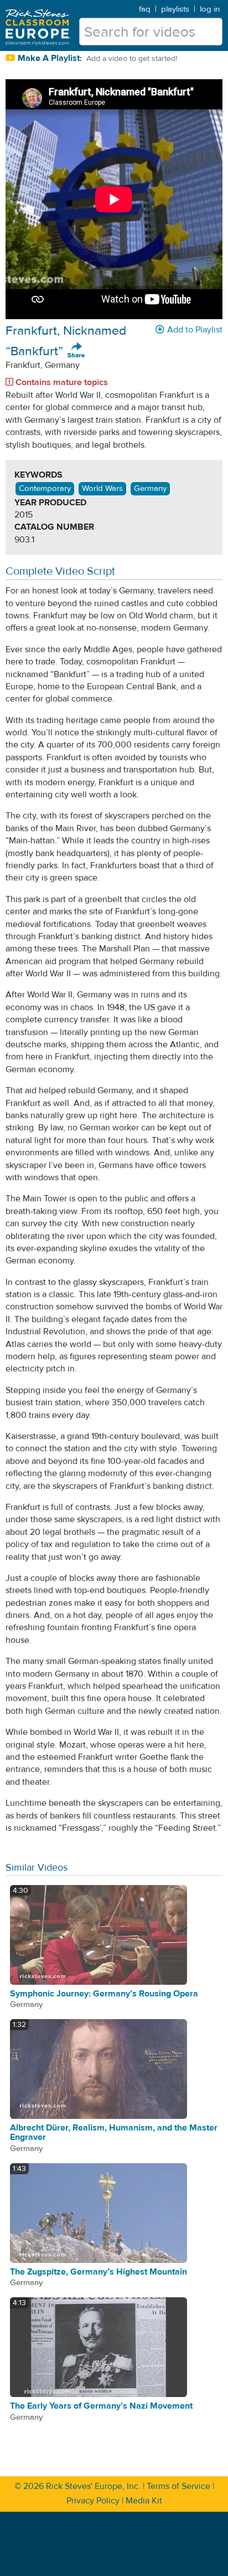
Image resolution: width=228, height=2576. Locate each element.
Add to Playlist (195, 330)
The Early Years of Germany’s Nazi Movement (101, 2406)
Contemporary (45, 488)
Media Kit (144, 2501)
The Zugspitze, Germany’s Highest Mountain (99, 2272)
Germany (150, 488)
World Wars (102, 488)
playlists (175, 9)
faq (145, 9)
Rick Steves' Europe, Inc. (93, 2486)
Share (76, 351)
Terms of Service (178, 2486)
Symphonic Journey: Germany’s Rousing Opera (104, 1994)
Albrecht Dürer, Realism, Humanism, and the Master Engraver (114, 2133)
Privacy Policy (93, 2501)
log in (210, 9)
